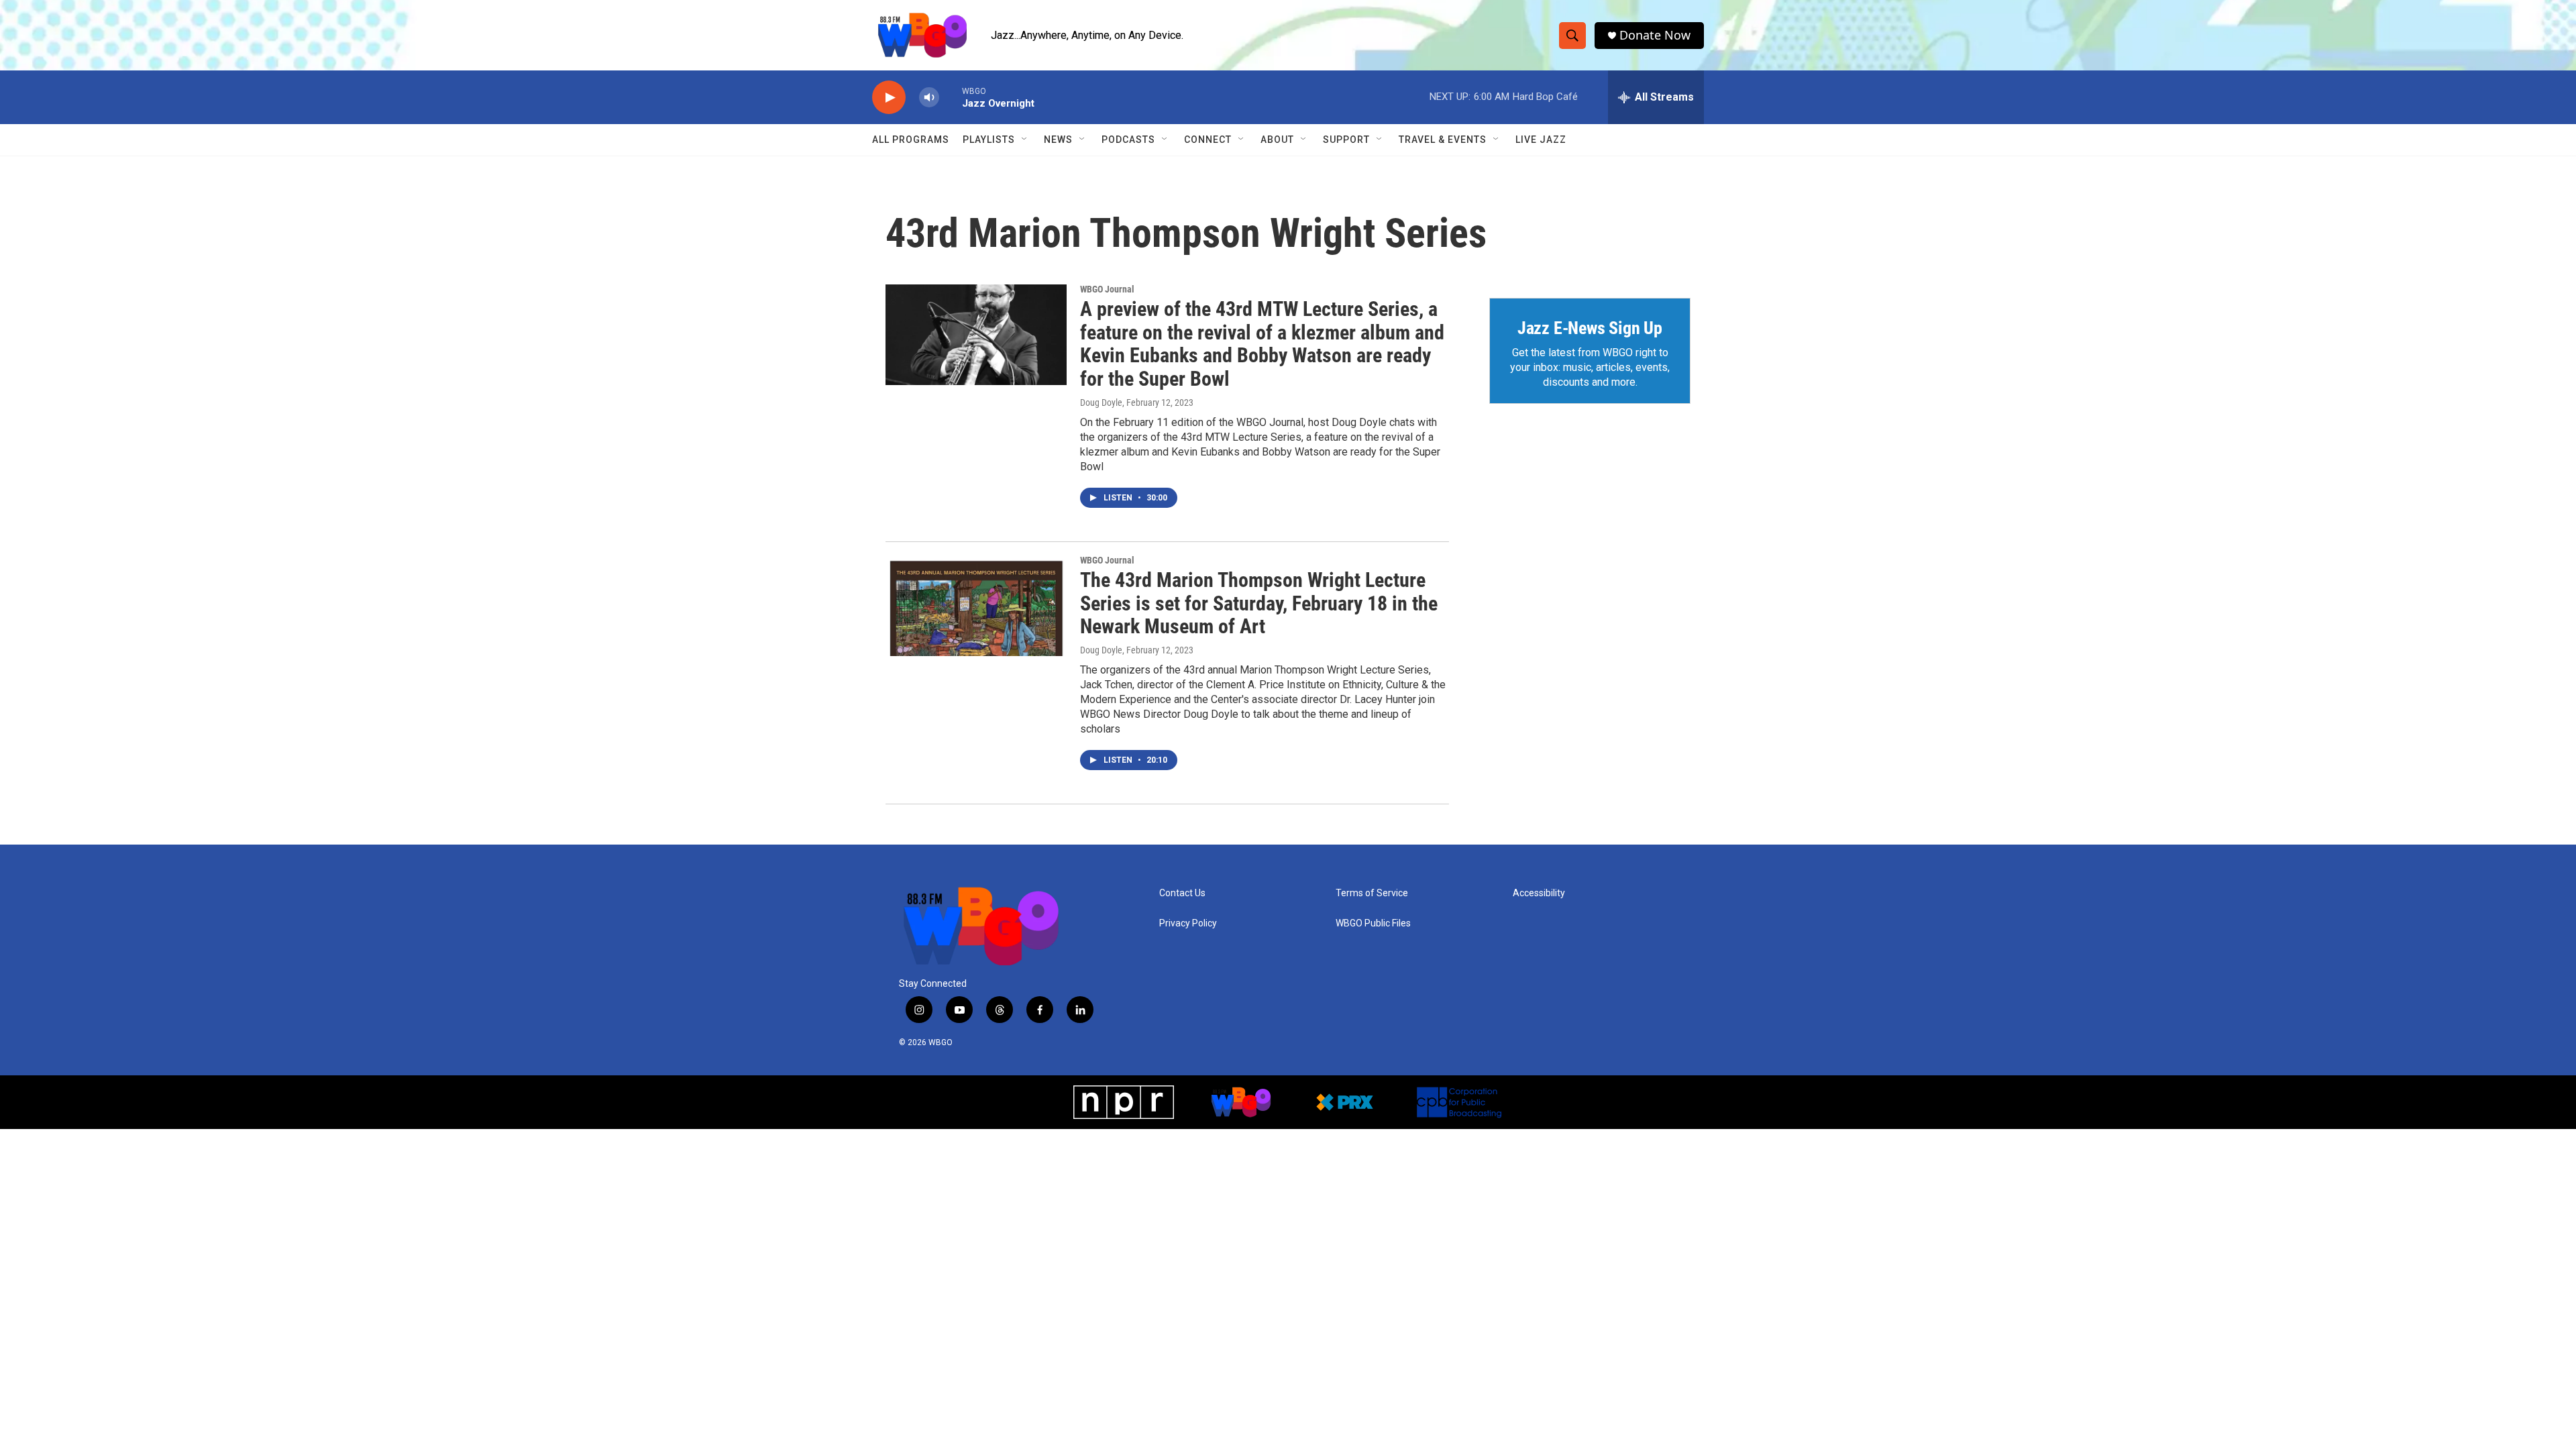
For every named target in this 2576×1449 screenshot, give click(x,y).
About (1277, 140)
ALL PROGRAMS (911, 140)
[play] (889, 98)
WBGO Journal (1107, 289)
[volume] (929, 98)
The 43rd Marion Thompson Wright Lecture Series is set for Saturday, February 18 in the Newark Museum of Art (1259, 603)
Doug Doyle (1101, 402)
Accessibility (1539, 893)
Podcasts (1128, 140)
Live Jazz (1541, 140)
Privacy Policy (1188, 923)
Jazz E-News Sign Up (1590, 328)
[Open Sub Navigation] (1025, 140)
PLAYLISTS (989, 140)
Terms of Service (1372, 893)
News (1058, 140)
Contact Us (1182, 893)
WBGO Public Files (1373, 923)
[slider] (951, 97)
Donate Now (1655, 35)
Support (1346, 140)
